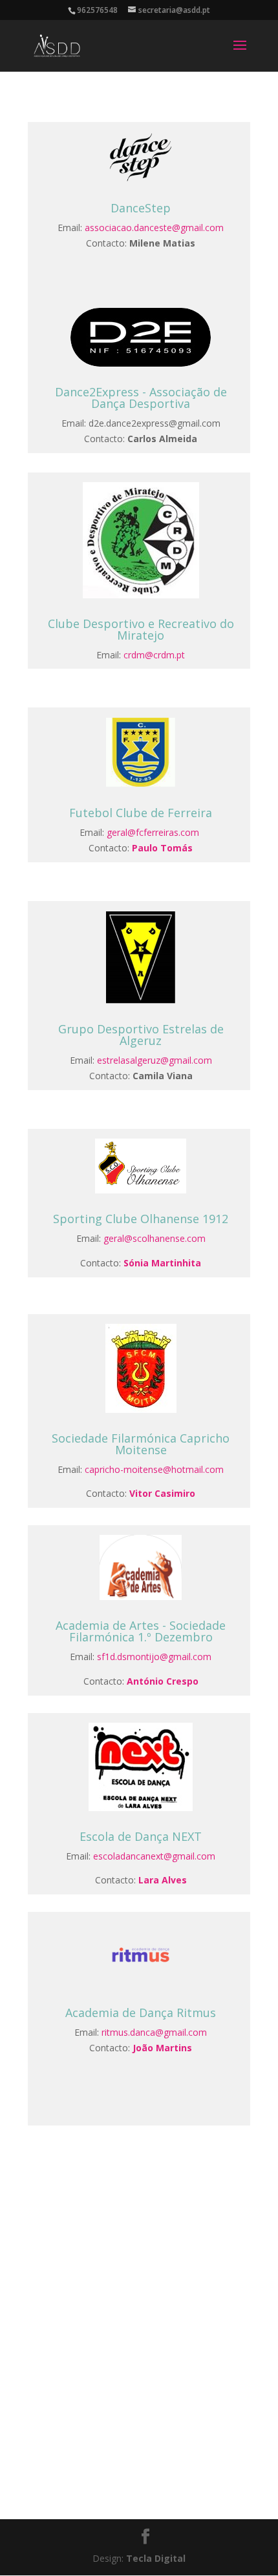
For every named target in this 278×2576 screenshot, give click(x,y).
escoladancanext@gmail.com (154, 1856)
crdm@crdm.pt (154, 655)
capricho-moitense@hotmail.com (154, 1469)
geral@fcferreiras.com (153, 832)
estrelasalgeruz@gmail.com (155, 1060)
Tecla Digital (156, 2558)
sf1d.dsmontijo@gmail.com (154, 1657)
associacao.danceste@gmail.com (154, 228)
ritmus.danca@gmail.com (154, 2032)
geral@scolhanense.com (155, 1238)
